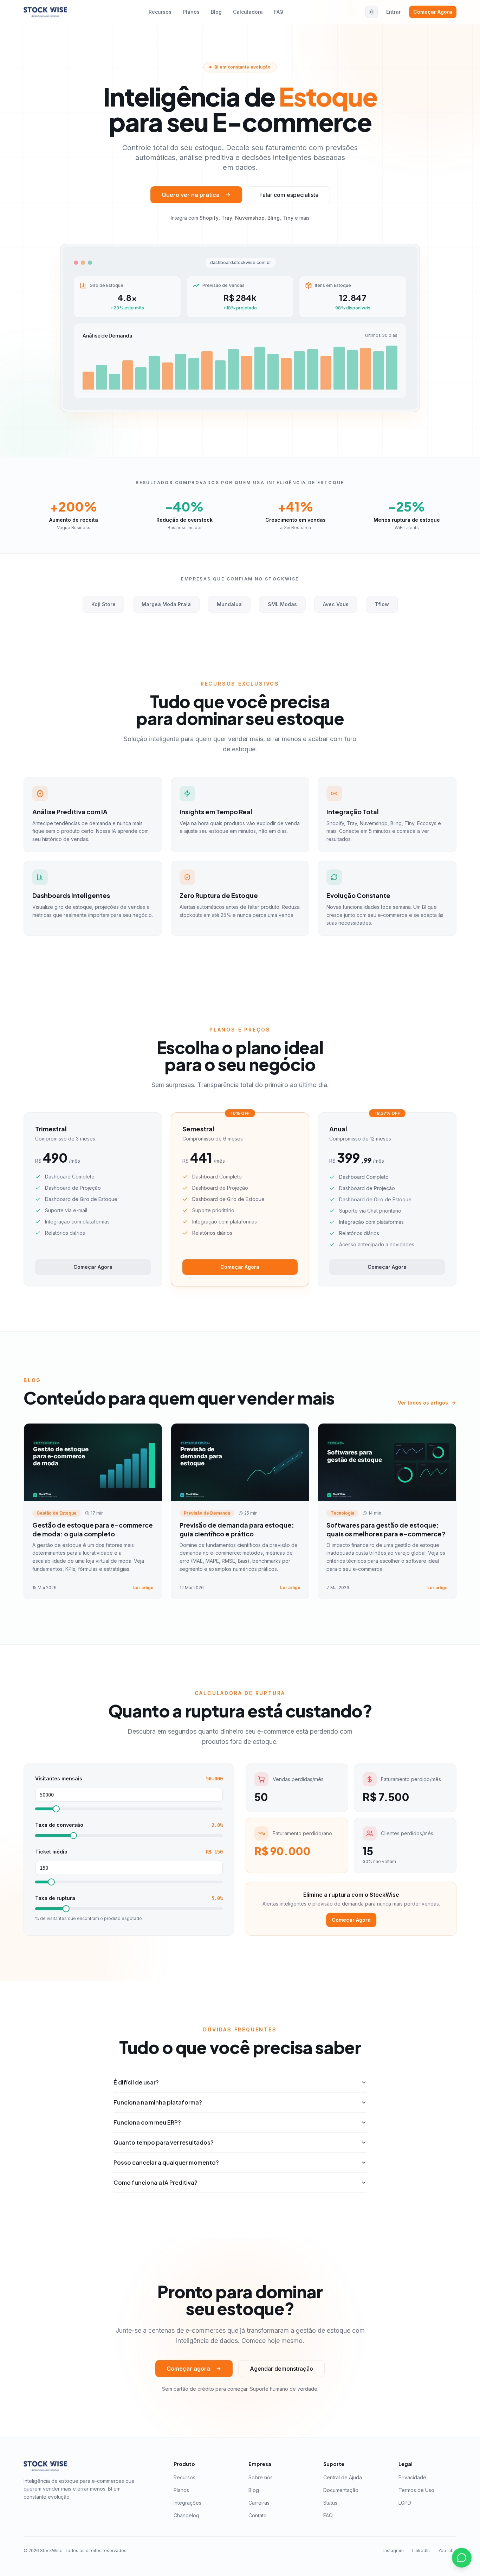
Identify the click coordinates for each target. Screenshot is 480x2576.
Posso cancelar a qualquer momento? (166, 2162)
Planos (191, 12)
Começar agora (188, 2369)
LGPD (405, 2503)
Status (330, 2503)
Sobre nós (261, 2477)
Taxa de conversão (59, 1825)
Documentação (341, 2490)
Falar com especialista (289, 195)
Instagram (394, 2551)
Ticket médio (51, 1852)
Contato (258, 2515)
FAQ (279, 12)
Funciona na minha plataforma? (158, 2102)
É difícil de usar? (136, 2082)
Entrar (393, 12)
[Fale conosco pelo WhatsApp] (462, 2558)
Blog (216, 12)
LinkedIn (421, 2551)
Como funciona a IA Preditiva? (155, 2182)
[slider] (56, 1809)
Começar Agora (433, 12)
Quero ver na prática (191, 195)
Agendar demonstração (281, 2369)
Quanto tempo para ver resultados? (164, 2142)
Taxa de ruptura (55, 1898)
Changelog (186, 2515)
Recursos (160, 12)
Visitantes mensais (59, 1779)
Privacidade (412, 2477)
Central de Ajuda (343, 2477)
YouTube (447, 2551)
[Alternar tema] (371, 12)
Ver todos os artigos (423, 1403)
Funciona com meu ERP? (147, 2122)
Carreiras (259, 2503)
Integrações (187, 2503)
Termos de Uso (416, 2490)
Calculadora (248, 12)
